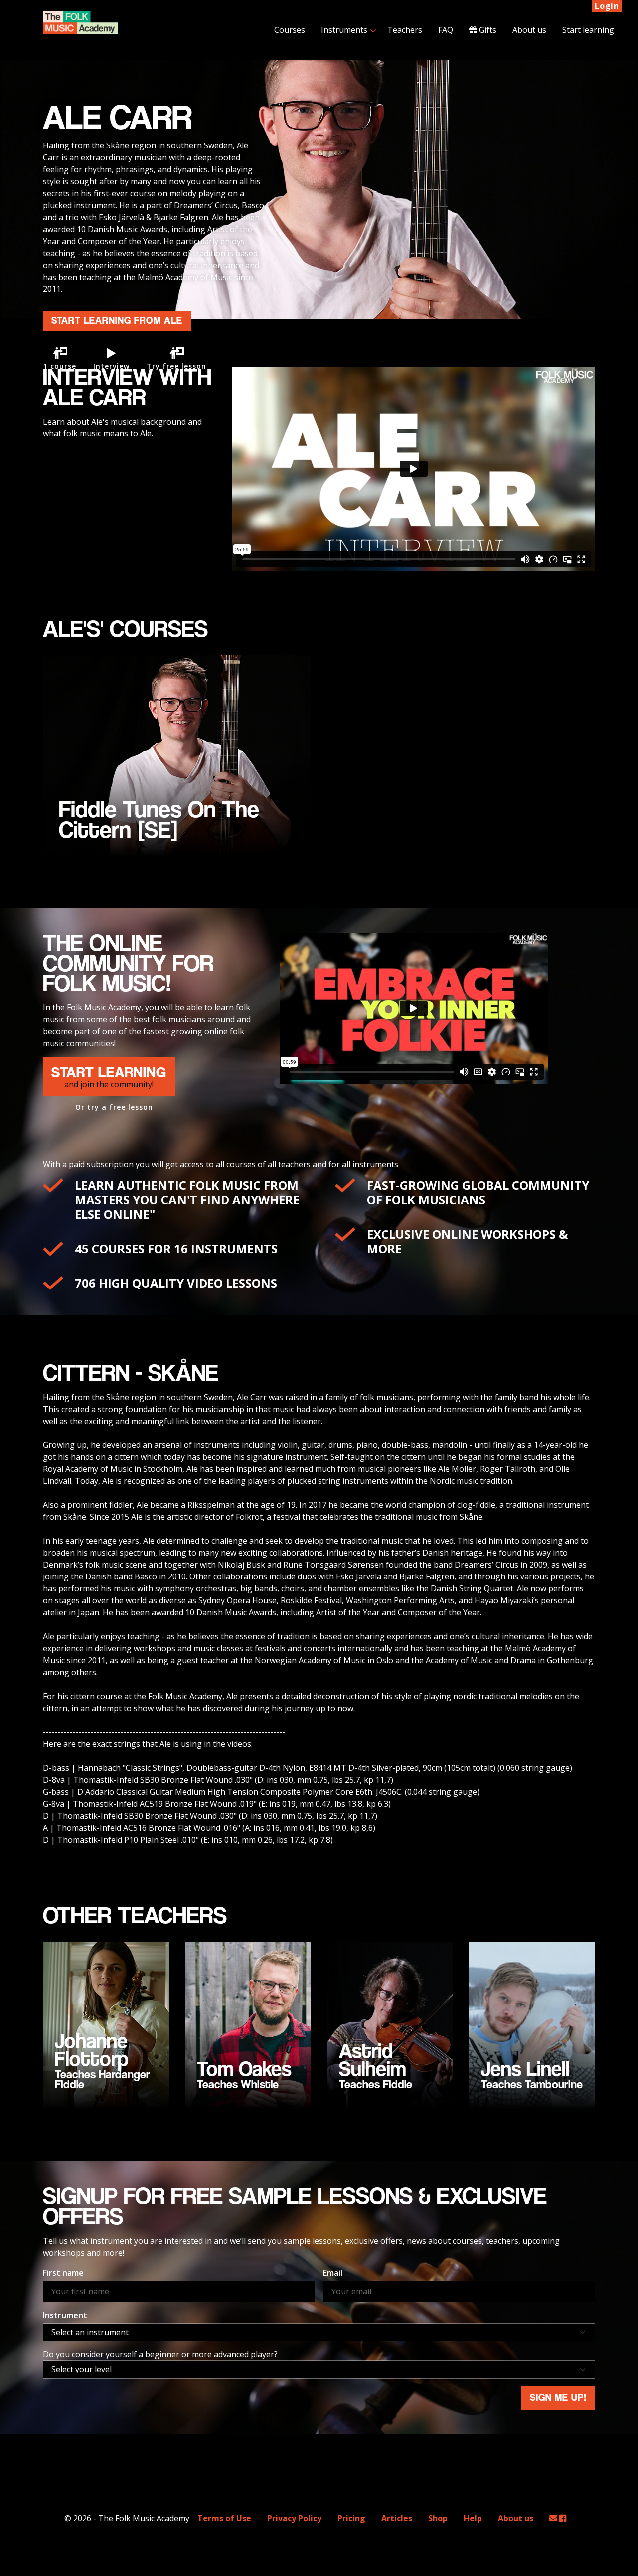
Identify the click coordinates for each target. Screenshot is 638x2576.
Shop (438, 2518)
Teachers (405, 30)
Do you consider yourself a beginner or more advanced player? (160, 2354)
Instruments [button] (344, 30)
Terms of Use (224, 2518)
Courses (290, 30)
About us (529, 30)
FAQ (446, 30)
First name (63, 2273)
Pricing (351, 2518)
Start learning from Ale (117, 321)
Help (473, 2518)
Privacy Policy (294, 2518)
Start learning (588, 30)
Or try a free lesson (114, 1107)
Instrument (65, 2315)
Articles (397, 2518)
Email (333, 2273)
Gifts (487, 30)
